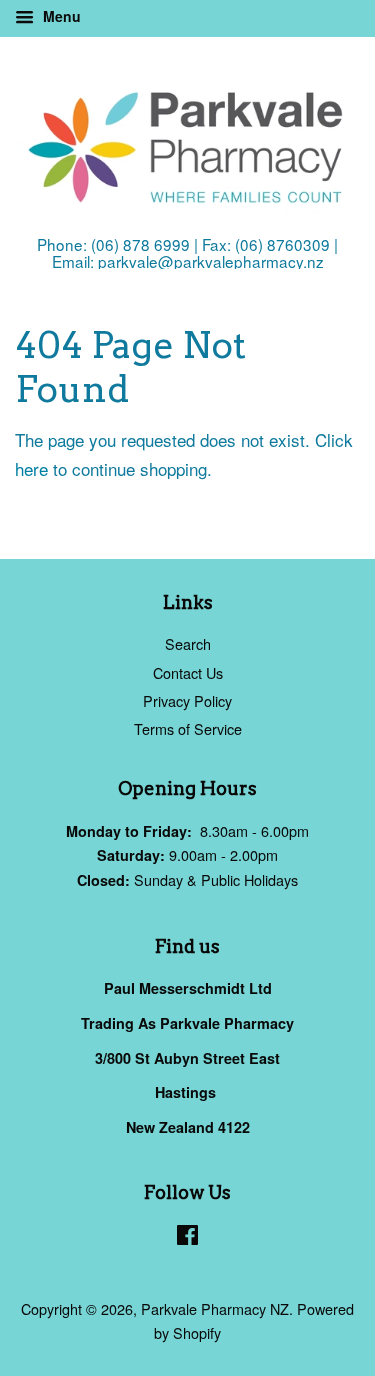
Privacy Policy (187, 700)
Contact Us (188, 672)
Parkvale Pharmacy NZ (215, 1308)
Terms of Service (188, 728)
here (31, 468)
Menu (60, 16)
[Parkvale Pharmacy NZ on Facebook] (187, 1237)
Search (188, 643)
